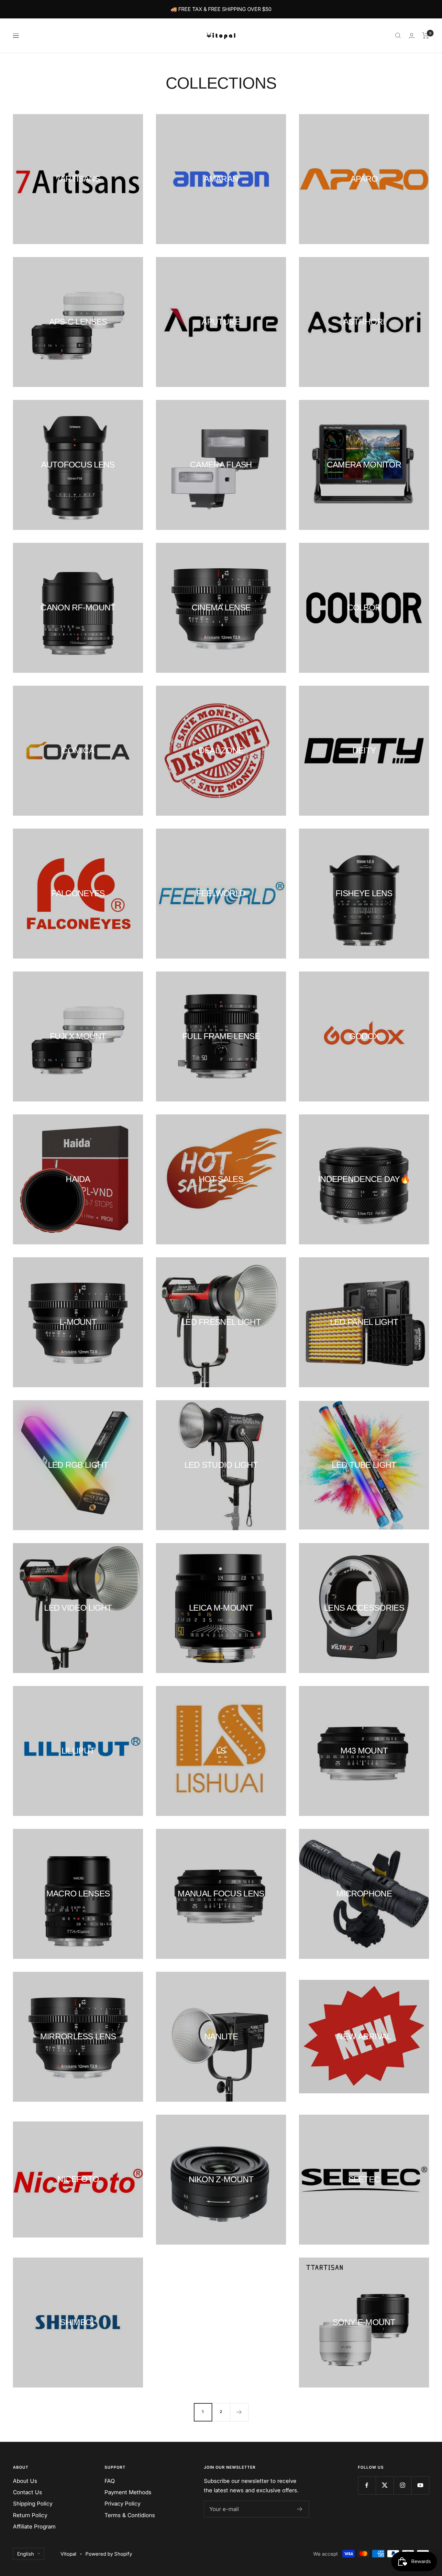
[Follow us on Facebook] (367, 2485)
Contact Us (28, 2492)
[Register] (300, 2509)
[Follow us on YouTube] (420, 2485)
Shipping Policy (33, 2504)
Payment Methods (128, 2492)
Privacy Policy (122, 2504)
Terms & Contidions (130, 2515)
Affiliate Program (34, 2527)
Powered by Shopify (109, 2554)
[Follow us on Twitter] (385, 2485)
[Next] (239, 2412)
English (26, 2554)
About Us (25, 2481)
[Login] (412, 36)
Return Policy (30, 2515)
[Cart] (426, 36)
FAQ (110, 2481)
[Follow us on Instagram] (402, 2485)
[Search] (398, 36)
